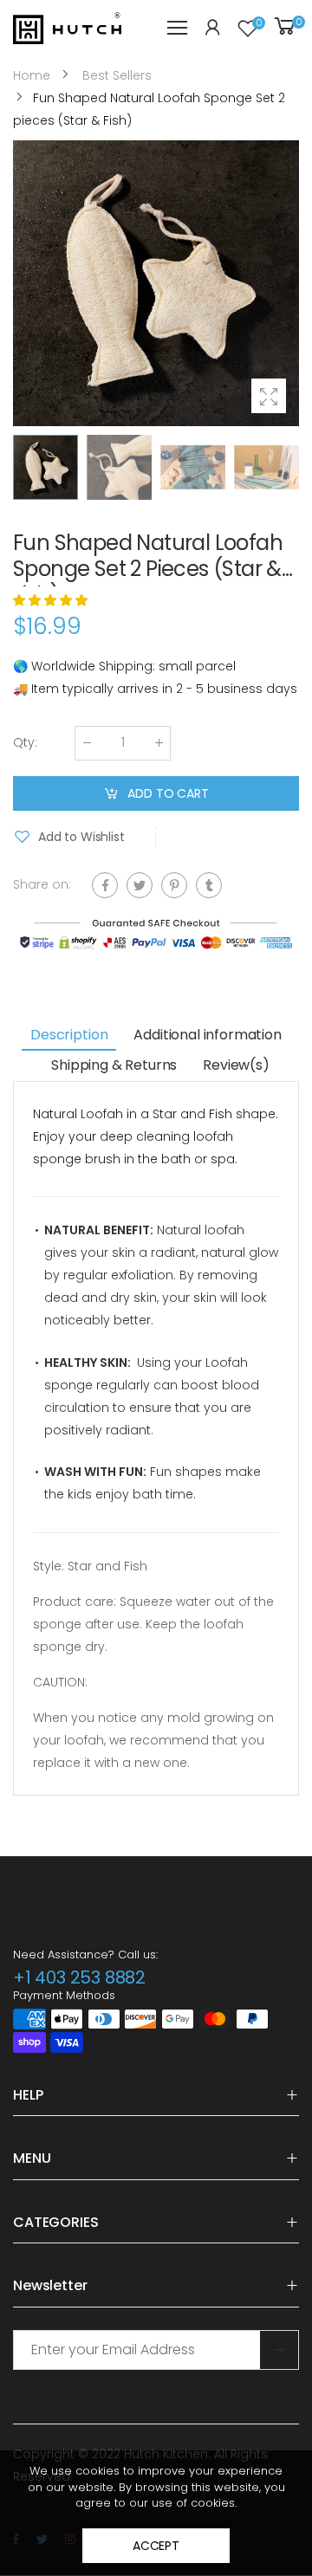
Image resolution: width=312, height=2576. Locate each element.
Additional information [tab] (207, 1035)
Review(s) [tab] (236, 1065)
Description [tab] (69, 1035)
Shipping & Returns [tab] (114, 1065)
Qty (25, 742)
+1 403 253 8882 (79, 1977)
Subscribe (279, 2350)
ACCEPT (156, 2546)
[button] (282, 283)
